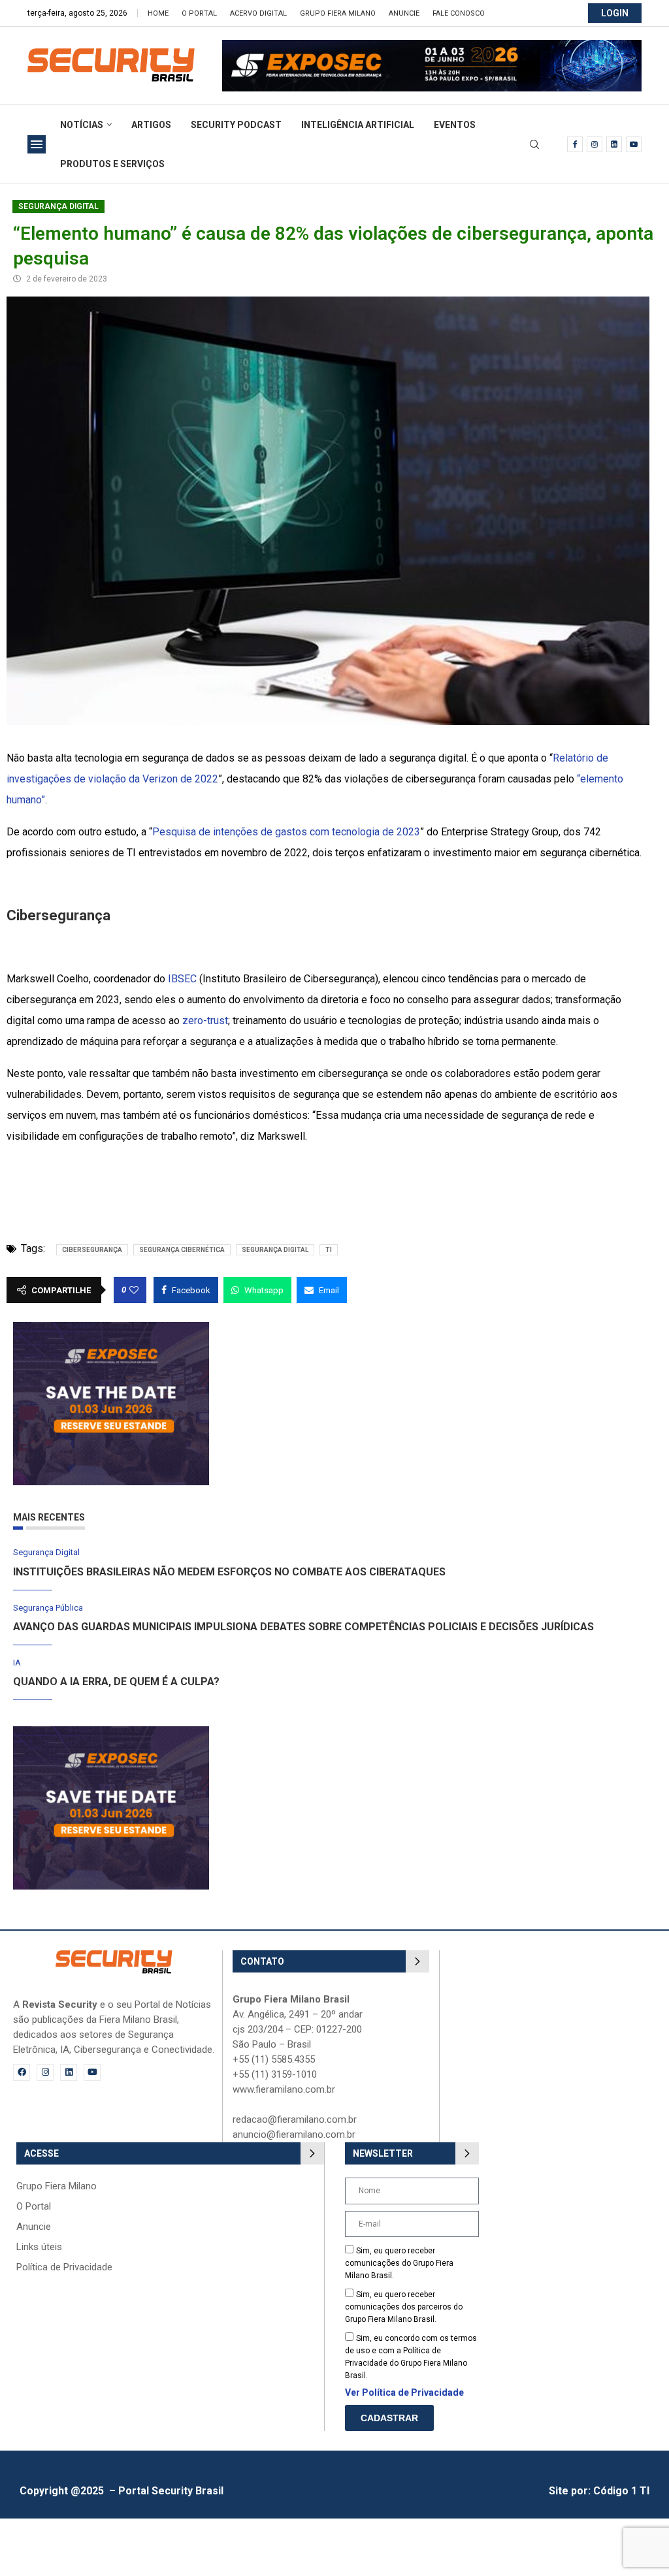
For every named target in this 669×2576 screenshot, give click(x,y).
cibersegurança (92, 1250)
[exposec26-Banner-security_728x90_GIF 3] (432, 46)
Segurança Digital (58, 206)
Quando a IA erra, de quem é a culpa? (116, 1682)
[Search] (534, 145)
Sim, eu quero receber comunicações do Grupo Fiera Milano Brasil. (399, 2263)
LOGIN (615, 13)
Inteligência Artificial (358, 125)
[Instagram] (595, 144)
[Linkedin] (614, 144)
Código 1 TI (621, 2491)
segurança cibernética (182, 1250)
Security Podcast (236, 125)
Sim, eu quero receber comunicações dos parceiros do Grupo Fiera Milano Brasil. (404, 2307)
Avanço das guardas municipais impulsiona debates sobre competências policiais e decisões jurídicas (303, 1627)
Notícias (82, 125)
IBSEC (182, 979)
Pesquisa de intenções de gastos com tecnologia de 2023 (286, 832)
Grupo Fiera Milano (338, 13)
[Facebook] (575, 144)
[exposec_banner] (111, 1328)
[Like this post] (134, 1290)
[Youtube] (634, 144)
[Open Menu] (37, 144)
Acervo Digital (258, 13)
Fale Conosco (459, 13)
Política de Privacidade (64, 2267)
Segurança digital (275, 1250)
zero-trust (205, 1021)
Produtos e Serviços (112, 164)
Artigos (151, 125)
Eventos (455, 125)
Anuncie (404, 13)
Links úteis (39, 2247)
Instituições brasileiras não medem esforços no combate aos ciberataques (229, 1572)
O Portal (199, 13)
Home (158, 13)
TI (329, 1250)
